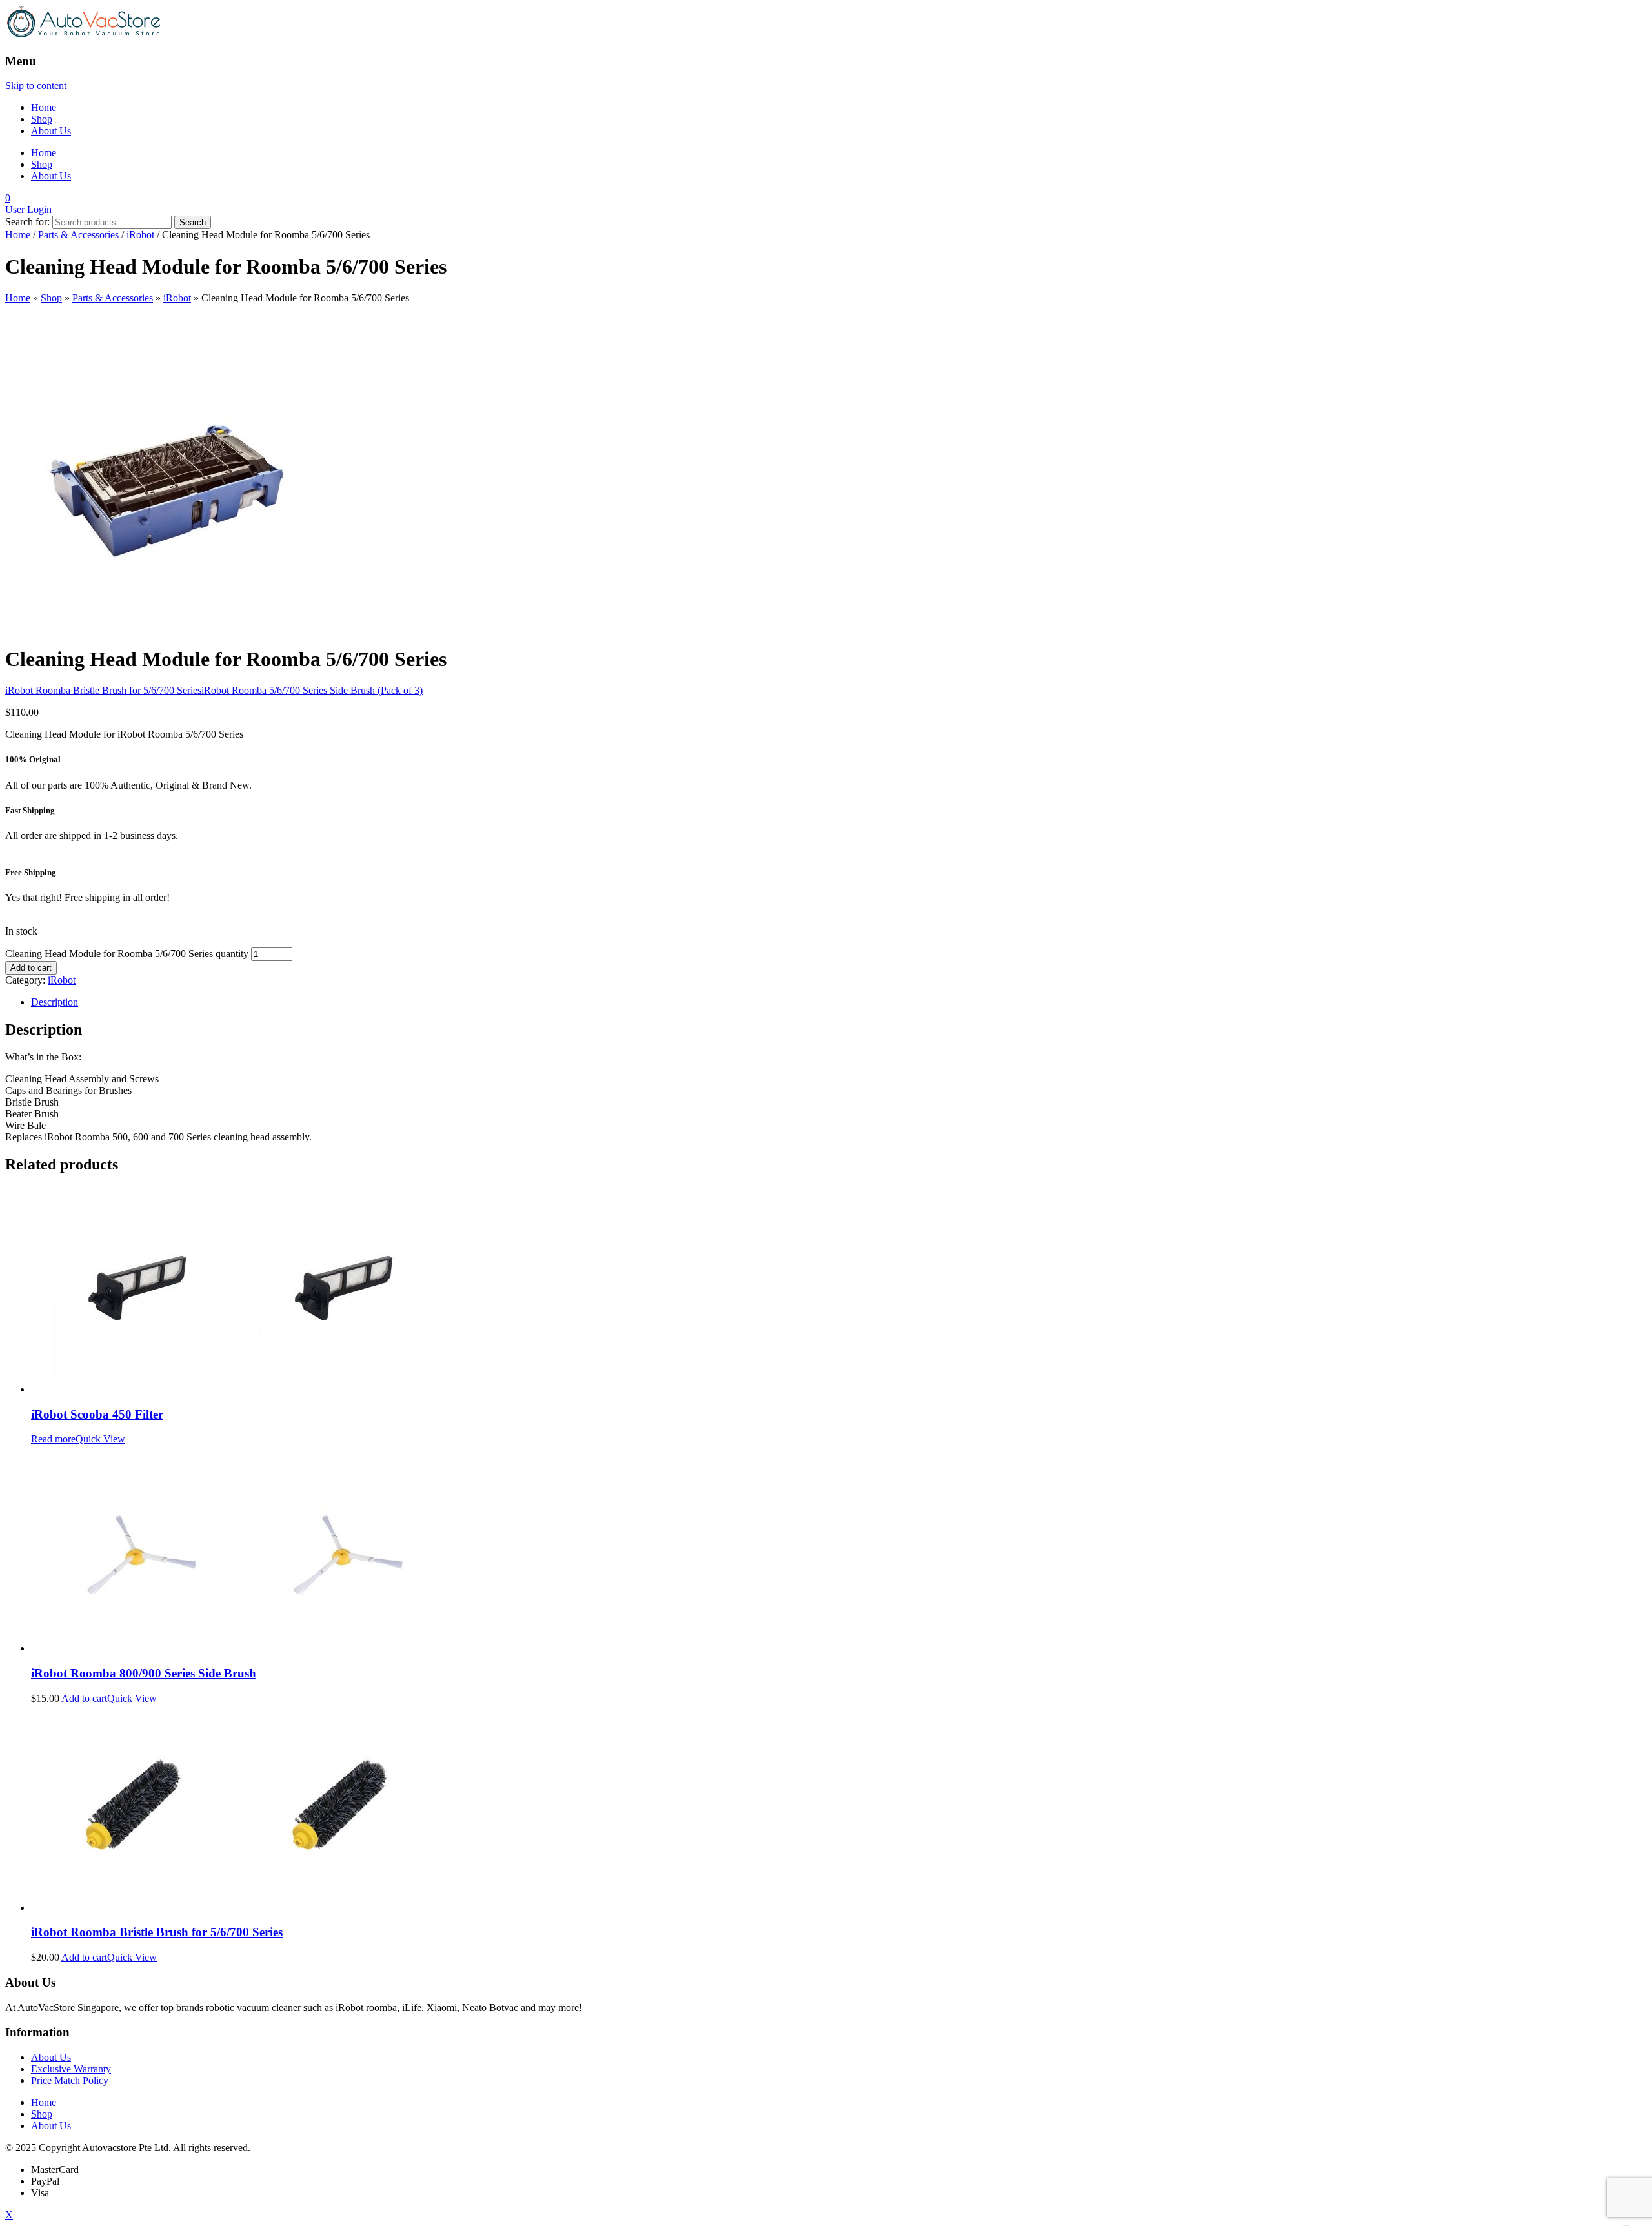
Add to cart (31, 968)
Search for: (27, 222)
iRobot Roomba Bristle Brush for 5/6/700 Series (103, 690)
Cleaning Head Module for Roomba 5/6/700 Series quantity (127, 954)
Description (55, 1002)
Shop (42, 119)
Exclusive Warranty (71, 2069)
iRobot (140, 235)
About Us (51, 131)
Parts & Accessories (78, 235)
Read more (53, 1439)
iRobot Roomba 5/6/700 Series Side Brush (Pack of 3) (312, 690)
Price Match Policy (70, 2080)
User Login (28, 209)
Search (193, 222)
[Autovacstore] (84, 36)
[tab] (839, 1002)
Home (44, 107)
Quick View (100, 1439)
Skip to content (36, 86)
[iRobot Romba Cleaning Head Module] (163, 627)
